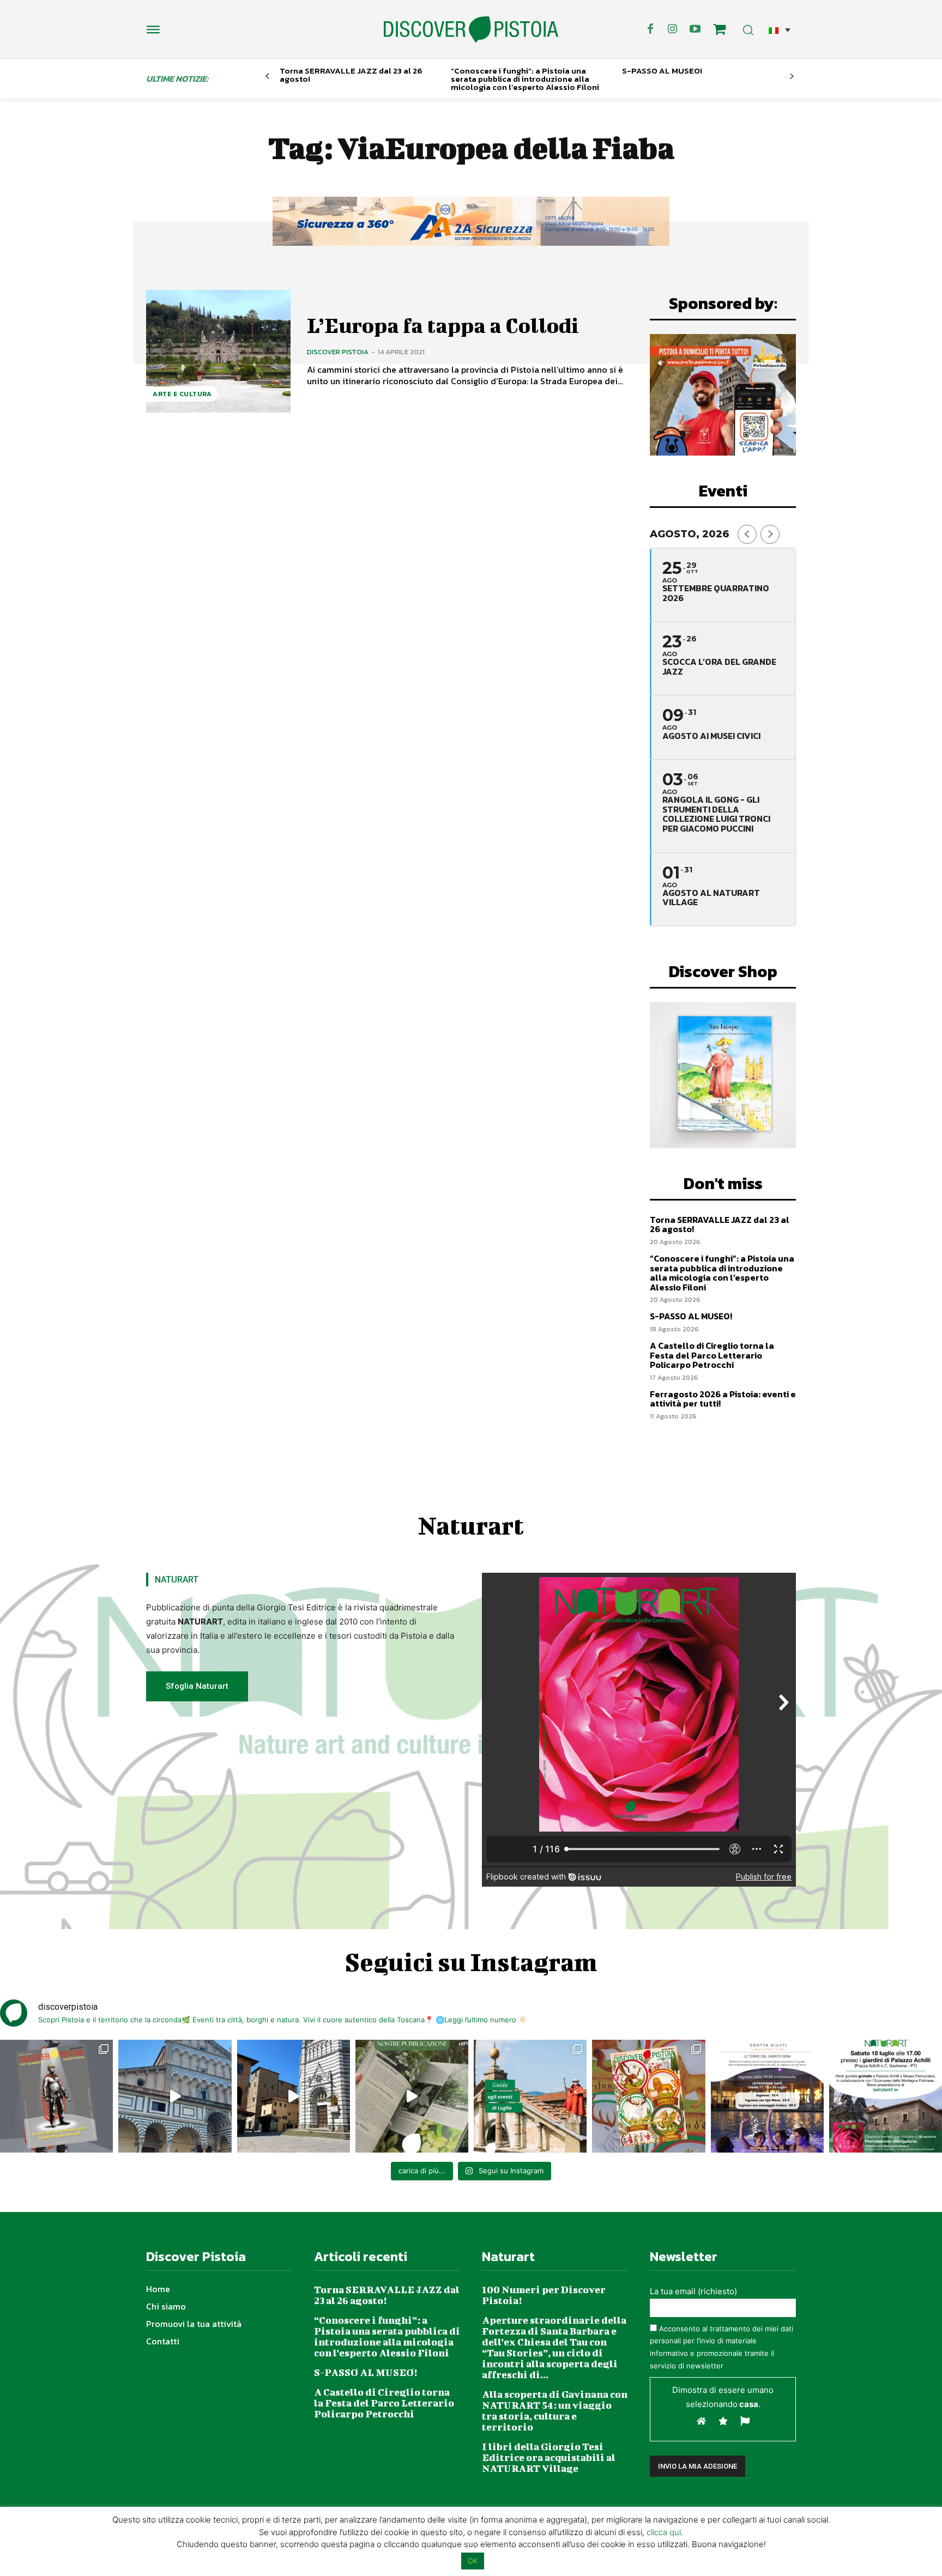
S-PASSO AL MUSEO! (662, 71)
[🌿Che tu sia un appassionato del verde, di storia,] (412, 2096)
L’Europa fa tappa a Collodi (443, 325)
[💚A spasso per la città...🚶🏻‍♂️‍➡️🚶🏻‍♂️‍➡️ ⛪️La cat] (294, 2096)
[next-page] (792, 77)
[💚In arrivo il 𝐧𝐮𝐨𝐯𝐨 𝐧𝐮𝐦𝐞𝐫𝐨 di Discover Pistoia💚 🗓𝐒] (648, 2096)
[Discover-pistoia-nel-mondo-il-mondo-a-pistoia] (471, 30)
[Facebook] (650, 29)
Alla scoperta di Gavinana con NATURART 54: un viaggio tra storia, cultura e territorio (555, 2411)
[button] (780, 30)
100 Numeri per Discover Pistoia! (544, 2295)
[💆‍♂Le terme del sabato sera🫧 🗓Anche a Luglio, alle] (767, 2096)
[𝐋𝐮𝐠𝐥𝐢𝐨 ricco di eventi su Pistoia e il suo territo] (530, 2096)
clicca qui (664, 2532)
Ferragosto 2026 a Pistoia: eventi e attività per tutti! (723, 1399)
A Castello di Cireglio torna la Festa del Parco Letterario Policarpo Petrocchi (712, 1355)
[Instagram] (673, 29)
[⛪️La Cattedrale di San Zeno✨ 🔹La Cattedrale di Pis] (175, 2096)
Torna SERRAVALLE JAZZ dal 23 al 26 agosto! (351, 75)
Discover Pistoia (338, 352)
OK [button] (473, 2561)
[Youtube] (695, 29)
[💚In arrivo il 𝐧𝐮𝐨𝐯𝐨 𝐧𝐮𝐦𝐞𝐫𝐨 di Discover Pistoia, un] (56, 2096)
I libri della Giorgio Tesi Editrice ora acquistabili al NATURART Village (549, 2457)
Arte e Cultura (182, 394)
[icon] (720, 31)
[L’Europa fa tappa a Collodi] (218, 351)
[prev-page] (267, 77)
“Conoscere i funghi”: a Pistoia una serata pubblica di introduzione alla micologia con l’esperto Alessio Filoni (525, 79)
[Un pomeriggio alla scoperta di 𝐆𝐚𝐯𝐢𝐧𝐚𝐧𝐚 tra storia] (886, 2096)
